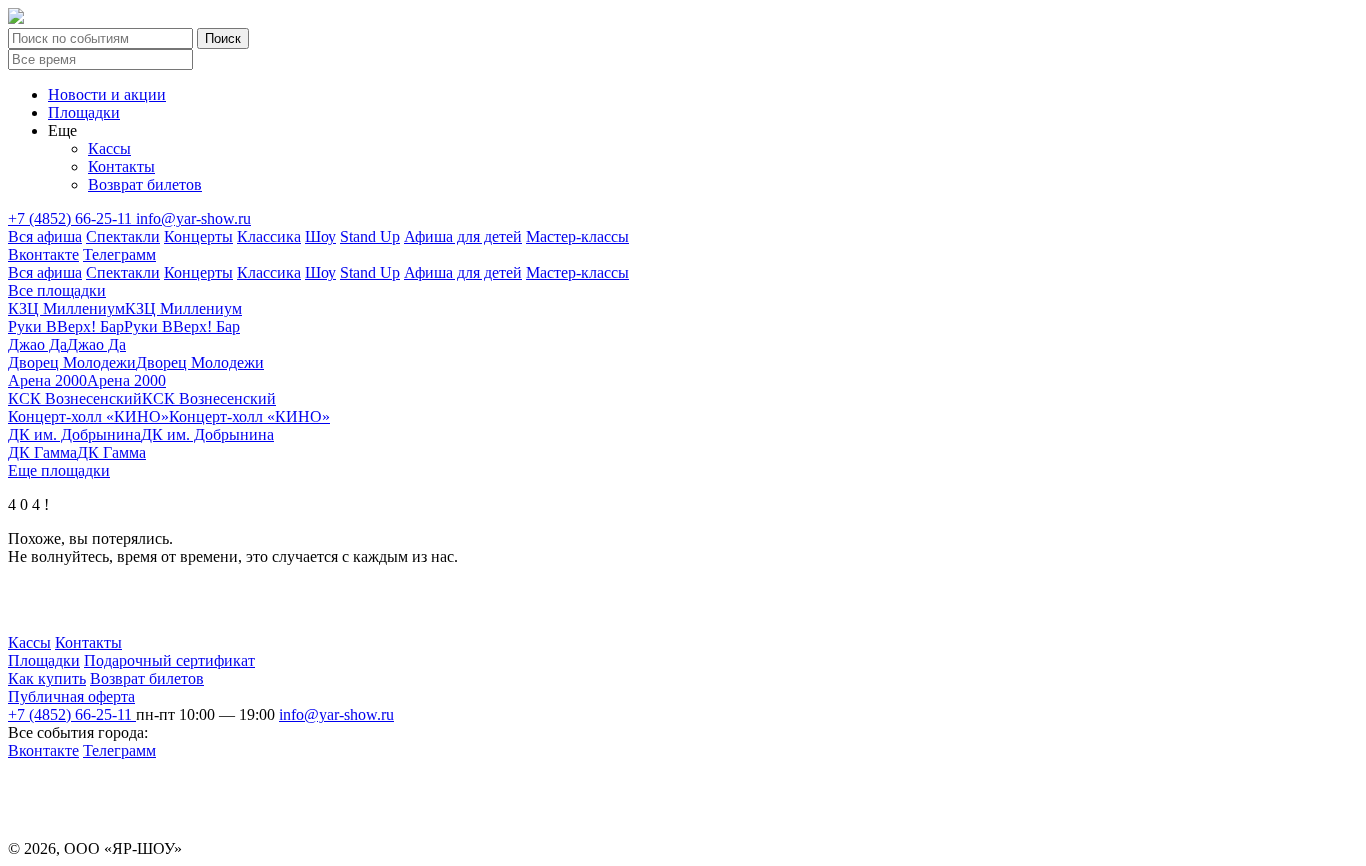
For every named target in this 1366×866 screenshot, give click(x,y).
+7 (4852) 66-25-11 (72, 218)
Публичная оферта (71, 696)
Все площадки (57, 290)
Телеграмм (119, 254)
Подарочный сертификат (169, 660)
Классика (269, 236)
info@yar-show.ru (193, 218)
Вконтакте (43, 254)
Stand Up (370, 236)
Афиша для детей (463, 236)
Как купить (47, 678)
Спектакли (123, 236)
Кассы (109, 148)
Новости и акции (107, 94)
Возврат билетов (145, 184)
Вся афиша (45, 236)
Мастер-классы (577, 236)
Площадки (84, 112)
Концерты (198, 236)
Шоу (320, 236)
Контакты (121, 166)
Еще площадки (59, 470)
